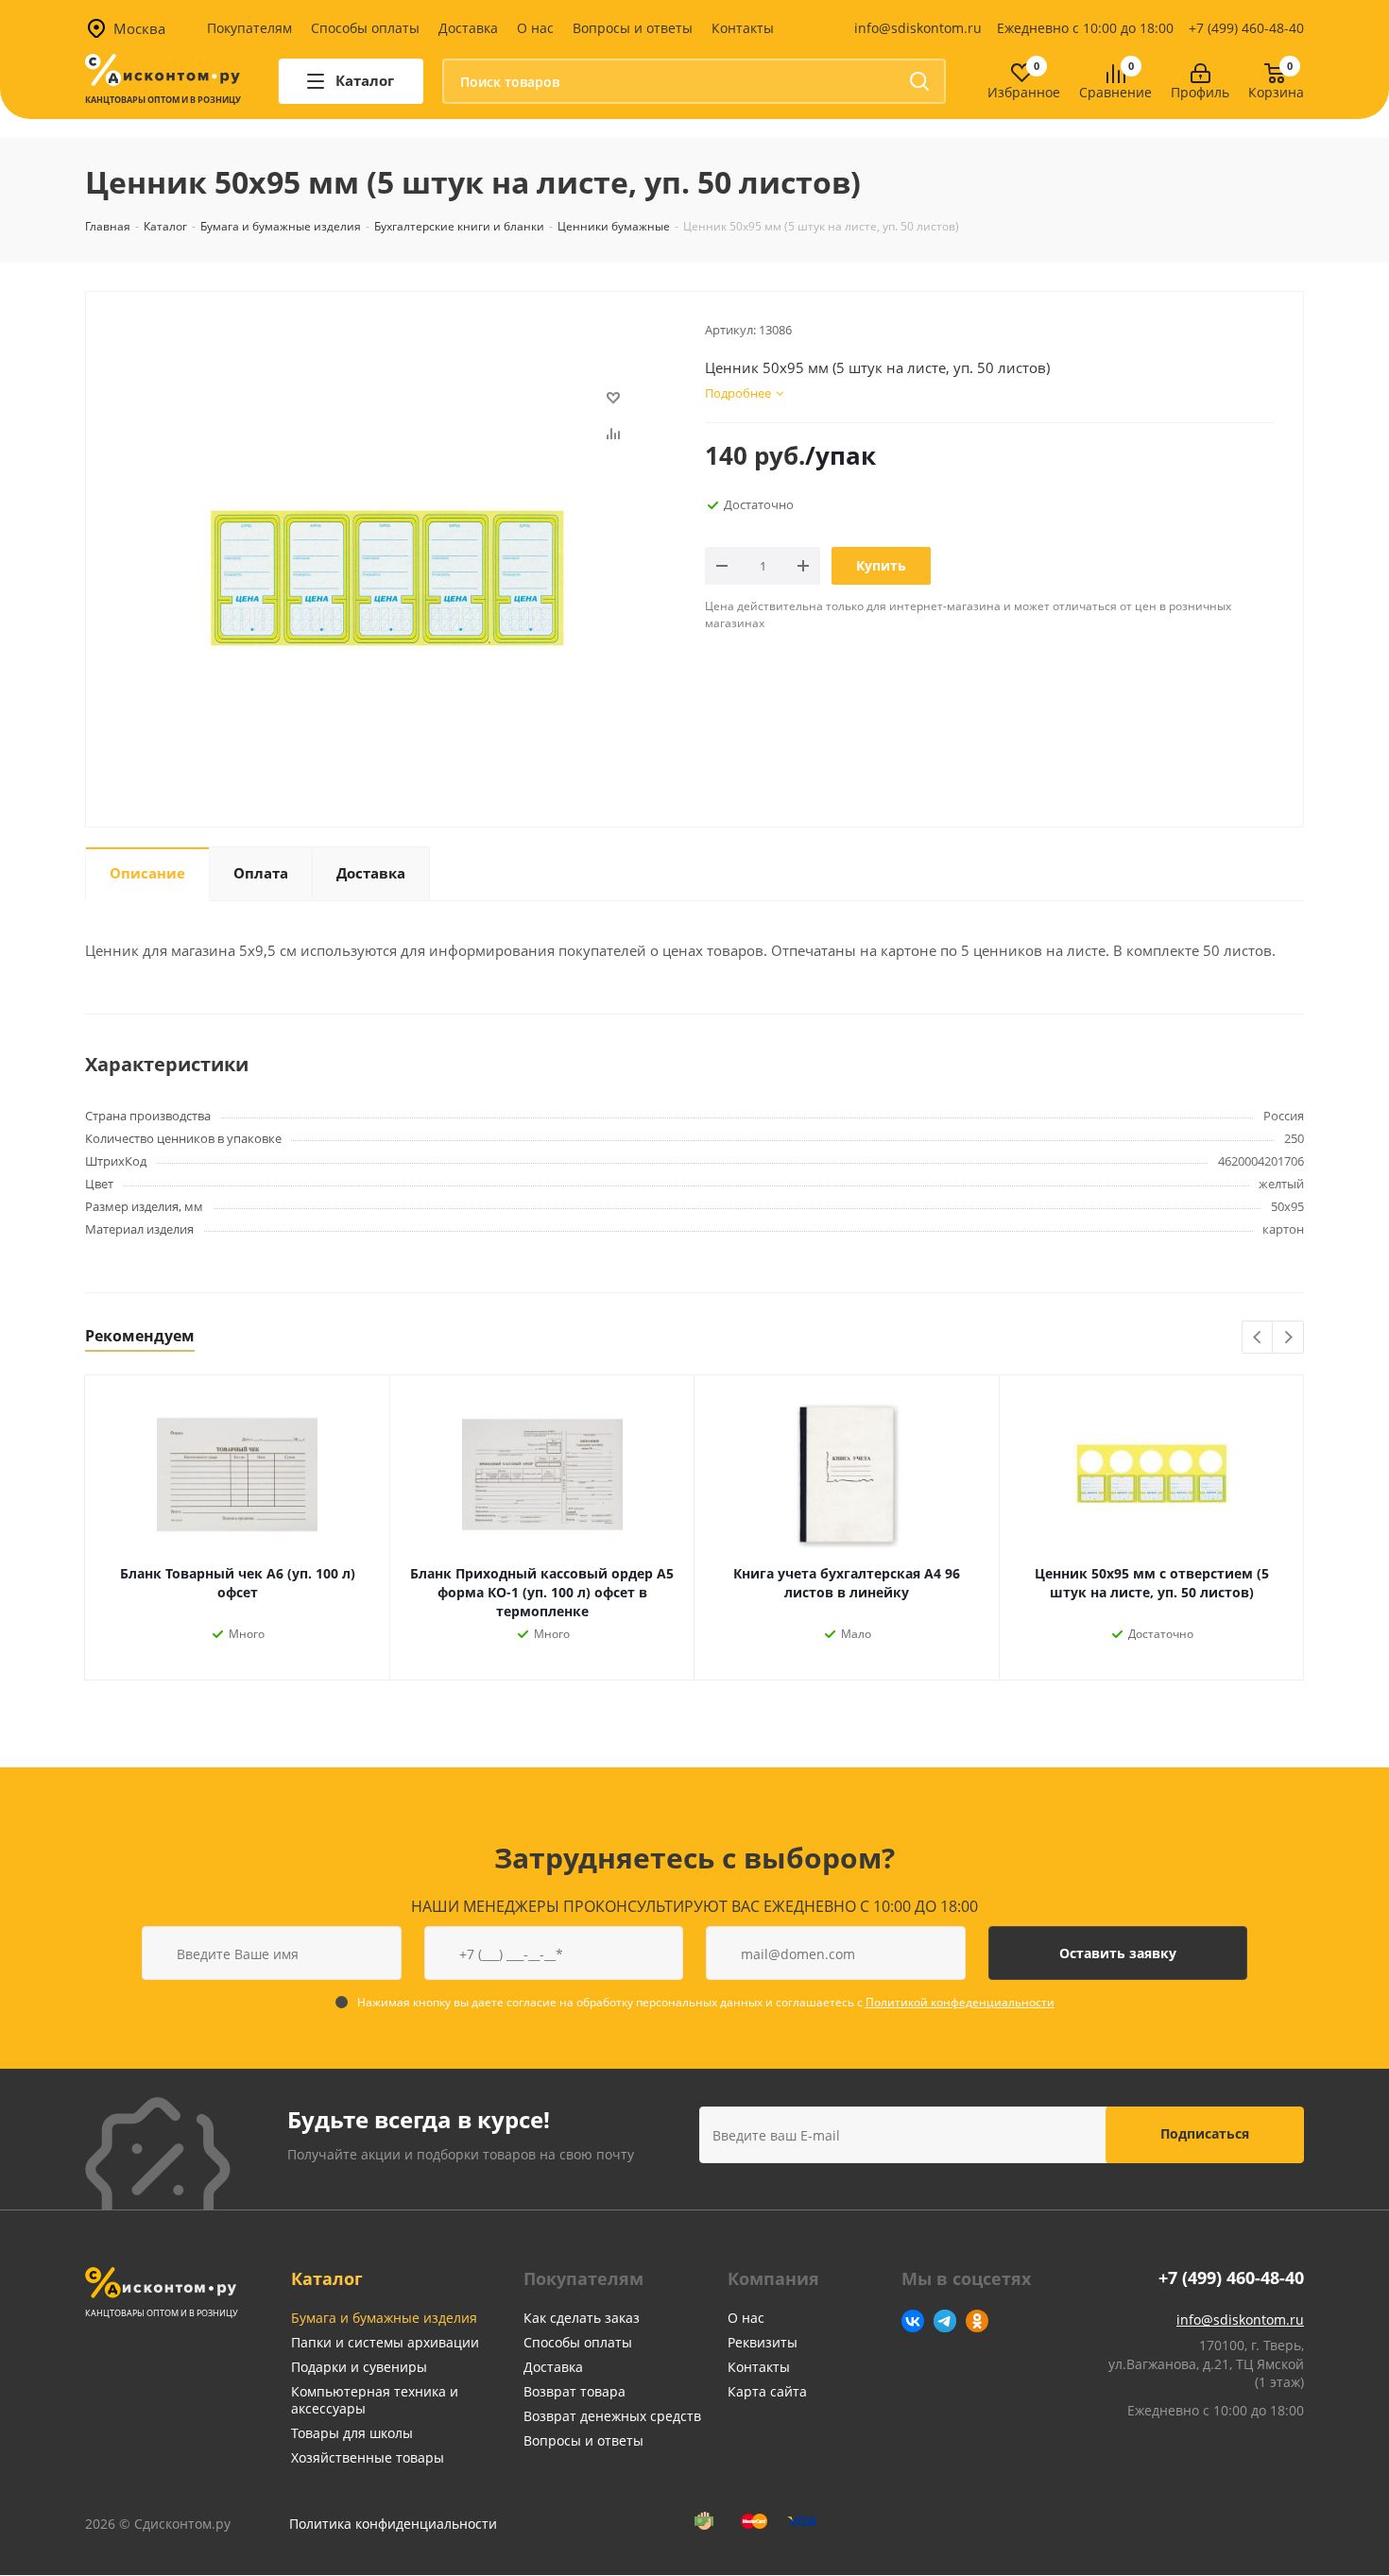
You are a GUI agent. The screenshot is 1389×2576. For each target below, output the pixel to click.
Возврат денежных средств (612, 2416)
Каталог (327, 2278)
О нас (535, 28)
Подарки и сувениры (359, 2367)
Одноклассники (977, 2321)
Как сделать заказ (582, 2318)
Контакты (743, 28)
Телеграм (945, 2321)
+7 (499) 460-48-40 (1246, 28)
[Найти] (919, 81)
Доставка (468, 28)
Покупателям (249, 28)
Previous (1258, 1338)
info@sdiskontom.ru (918, 28)
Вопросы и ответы (633, 28)
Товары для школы (352, 2433)
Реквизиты (763, 2342)
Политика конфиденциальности (393, 2524)
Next (1288, 1338)
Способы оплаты (365, 28)
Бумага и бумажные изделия (384, 2318)
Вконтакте (913, 2321)
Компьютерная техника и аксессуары (375, 2400)
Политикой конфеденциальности (960, 2002)
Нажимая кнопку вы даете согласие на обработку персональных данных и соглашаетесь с (706, 2002)
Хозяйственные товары (368, 2457)
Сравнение (1115, 93)
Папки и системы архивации (385, 2342)
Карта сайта (767, 2391)
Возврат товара (574, 2391)
